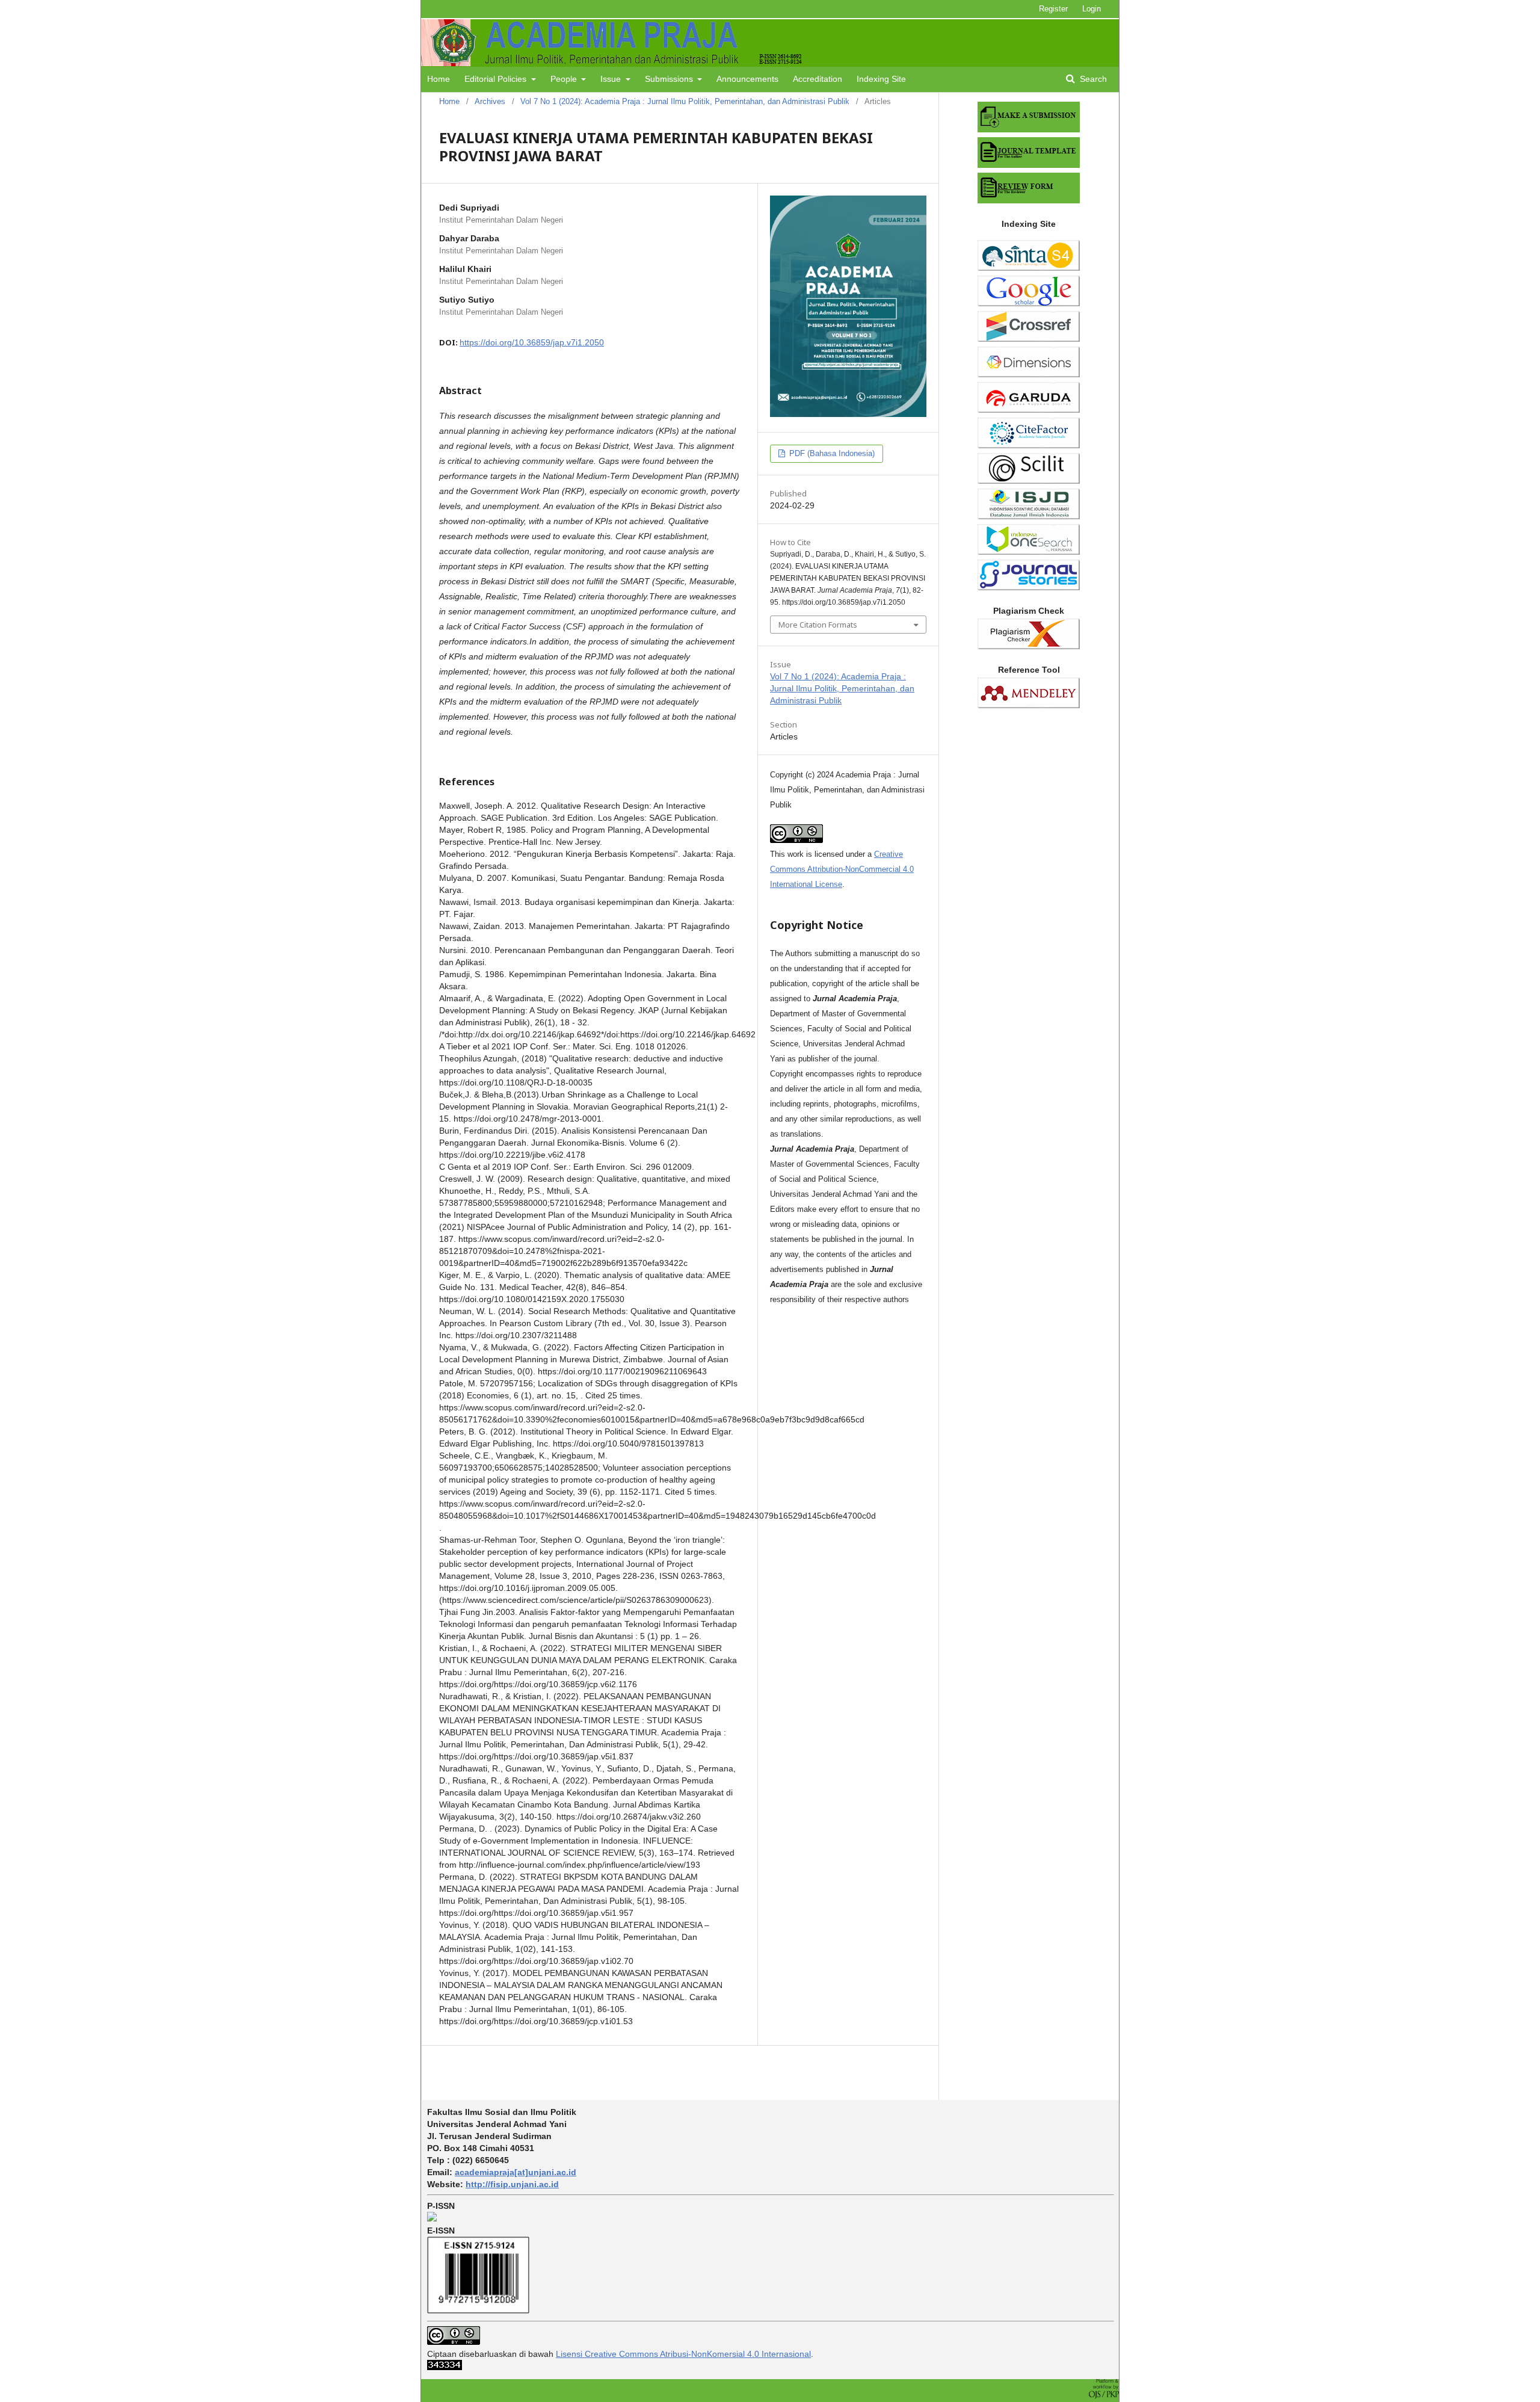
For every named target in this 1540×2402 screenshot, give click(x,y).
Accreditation (818, 79)
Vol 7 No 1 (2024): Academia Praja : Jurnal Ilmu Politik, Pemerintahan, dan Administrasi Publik (685, 101)
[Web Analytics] (445, 2367)
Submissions (670, 79)
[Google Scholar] (1029, 303)
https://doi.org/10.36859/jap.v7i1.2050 (532, 342)
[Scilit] (1029, 481)
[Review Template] (1029, 200)
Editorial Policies (497, 79)
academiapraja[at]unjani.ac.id (516, 2172)
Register (1053, 9)
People (565, 79)
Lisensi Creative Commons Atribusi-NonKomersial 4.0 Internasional (683, 2354)
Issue (612, 79)
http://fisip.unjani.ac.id (512, 2184)
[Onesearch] (1029, 552)
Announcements (747, 79)
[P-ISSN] (432, 2218)
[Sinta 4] (1029, 268)
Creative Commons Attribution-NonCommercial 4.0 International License (842, 869)
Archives (490, 101)
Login (1092, 9)
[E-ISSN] (478, 2311)
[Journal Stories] (1029, 587)
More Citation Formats (818, 625)
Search (1092, 79)
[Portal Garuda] (1029, 410)
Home (439, 79)
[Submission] (1029, 129)
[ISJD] (1029, 516)
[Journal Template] (1029, 165)
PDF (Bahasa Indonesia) (831, 453)
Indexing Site (881, 79)
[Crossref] (1029, 339)
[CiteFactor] (1029, 445)
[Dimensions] (1029, 374)
